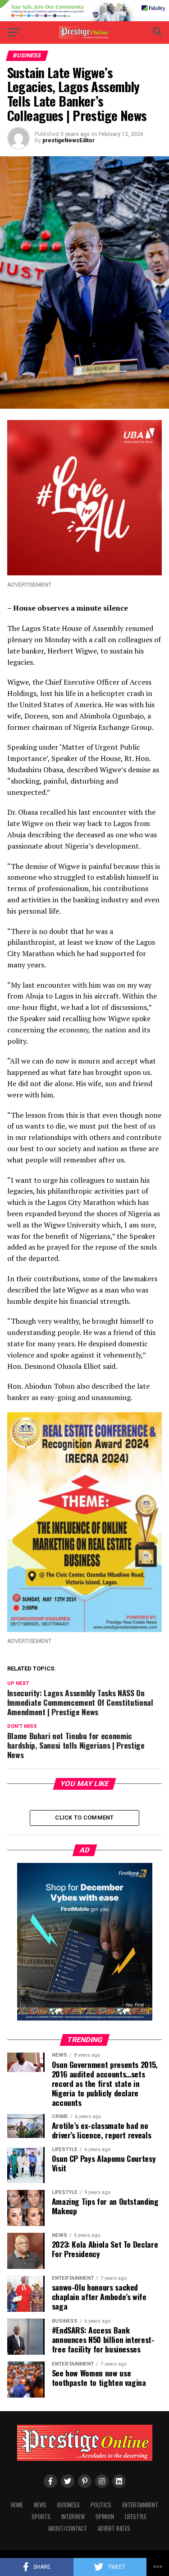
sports (41, 2517)
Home (17, 2505)
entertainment (140, 2505)
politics (101, 2505)
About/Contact (68, 2528)
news (40, 2505)
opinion (105, 2517)
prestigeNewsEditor (69, 140)
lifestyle (136, 2517)
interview (73, 2517)
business (69, 2505)
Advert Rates (114, 2528)
